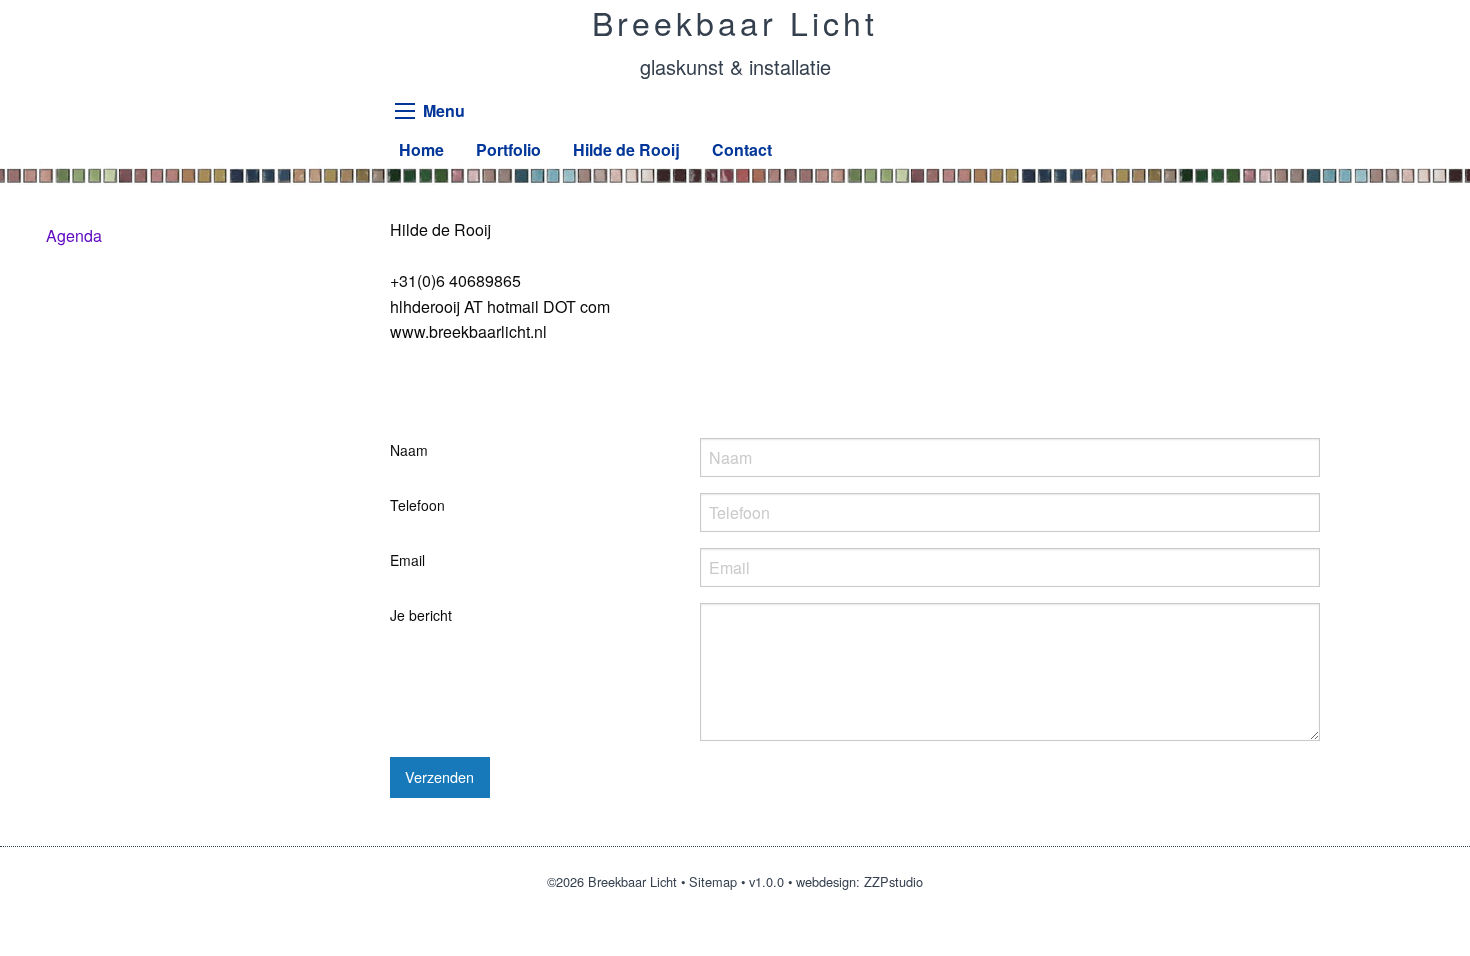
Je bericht (421, 615)
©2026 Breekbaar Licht (612, 881)
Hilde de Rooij (626, 149)
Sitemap (713, 881)
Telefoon (417, 505)
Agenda (74, 235)
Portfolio (508, 149)
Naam (409, 450)
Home (421, 149)
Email (407, 560)
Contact (742, 149)
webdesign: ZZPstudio (859, 881)
